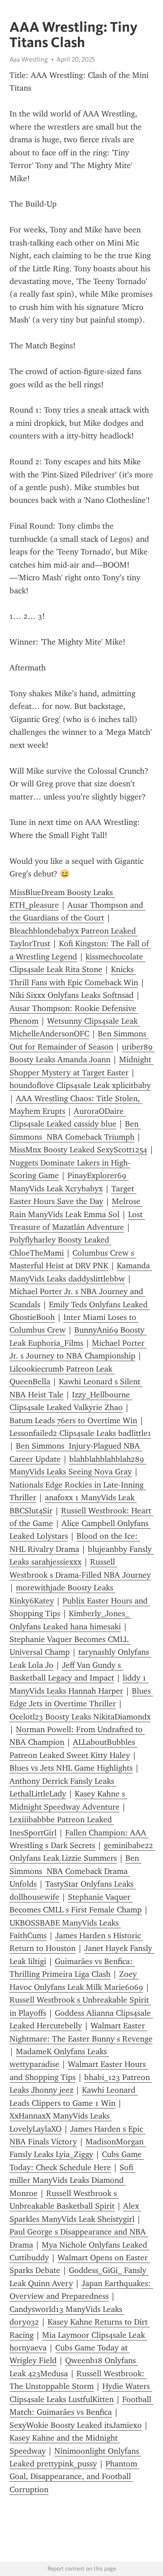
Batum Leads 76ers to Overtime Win (73, 1420)
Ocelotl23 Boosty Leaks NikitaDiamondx (80, 1717)
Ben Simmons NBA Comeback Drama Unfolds (75, 1871)
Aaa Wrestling (29, 59)
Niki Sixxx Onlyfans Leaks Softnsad (72, 995)
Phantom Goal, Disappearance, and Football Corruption (74, 2477)
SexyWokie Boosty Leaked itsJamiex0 (76, 2425)
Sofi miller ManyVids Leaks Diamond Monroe (72, 2180)
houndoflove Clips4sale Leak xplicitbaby (80, 1085)
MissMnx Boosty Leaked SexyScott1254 (78, 1150)
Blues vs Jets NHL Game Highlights (71, 1768)
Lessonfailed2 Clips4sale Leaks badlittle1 (80, 1433)
